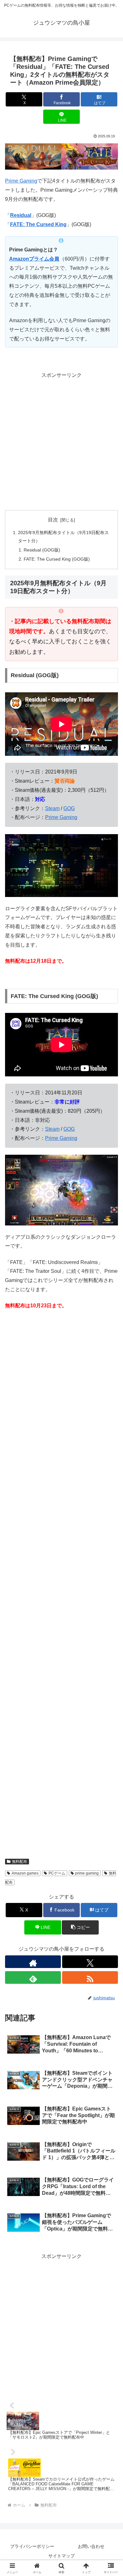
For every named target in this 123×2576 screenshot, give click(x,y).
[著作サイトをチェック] (33, 1962)
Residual (21, 215)
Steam (52, 808)
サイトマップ (61, 2556)
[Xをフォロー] (90, 1962)
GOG (69, 808)
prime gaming (87, 1873)
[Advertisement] (61, 442)
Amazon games (25, 1873)
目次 (53, 520)
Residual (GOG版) (42, 550)
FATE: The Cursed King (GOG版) (57, 559)
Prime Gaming (21, 181)
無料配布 (20, 1862)
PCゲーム (57, 1873)
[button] (80, 1927)
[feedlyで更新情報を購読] (33, 1977)
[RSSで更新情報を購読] (90, 1977)
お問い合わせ (91, 2546)
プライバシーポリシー (32, 2546)
